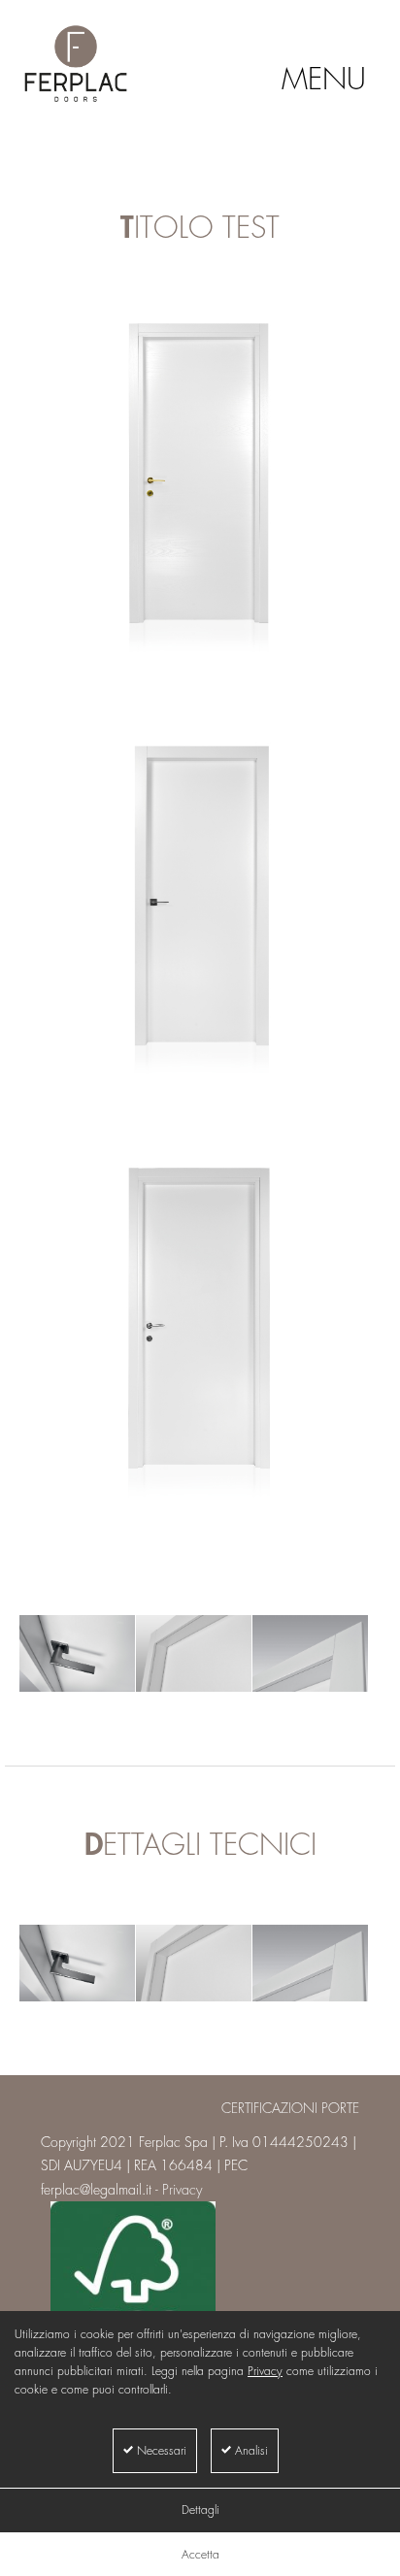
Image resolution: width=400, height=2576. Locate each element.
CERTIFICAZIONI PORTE (290, 2108)
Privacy (265, 2371)
